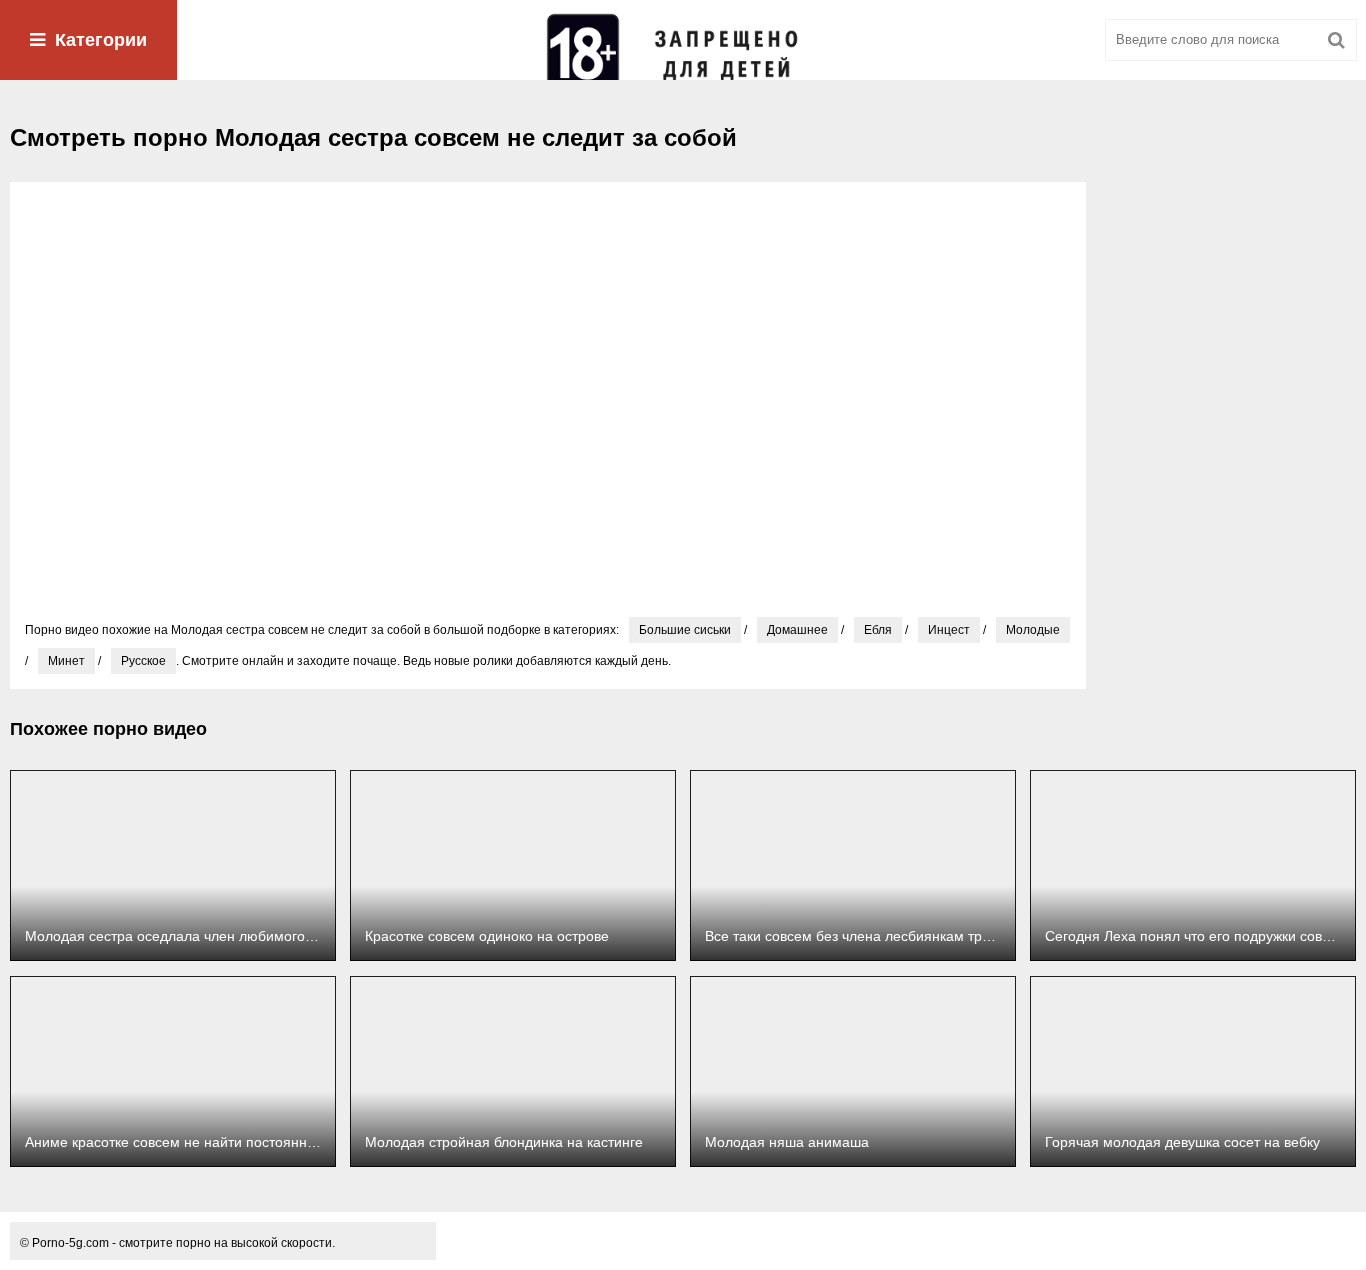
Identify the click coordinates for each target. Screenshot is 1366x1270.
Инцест (949, 630)
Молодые (1033, 630)
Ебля (878, 630)
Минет (66, 661)
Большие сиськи (685, 630)
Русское (143, 661)
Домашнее (797, 630)
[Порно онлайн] (683, 40)
